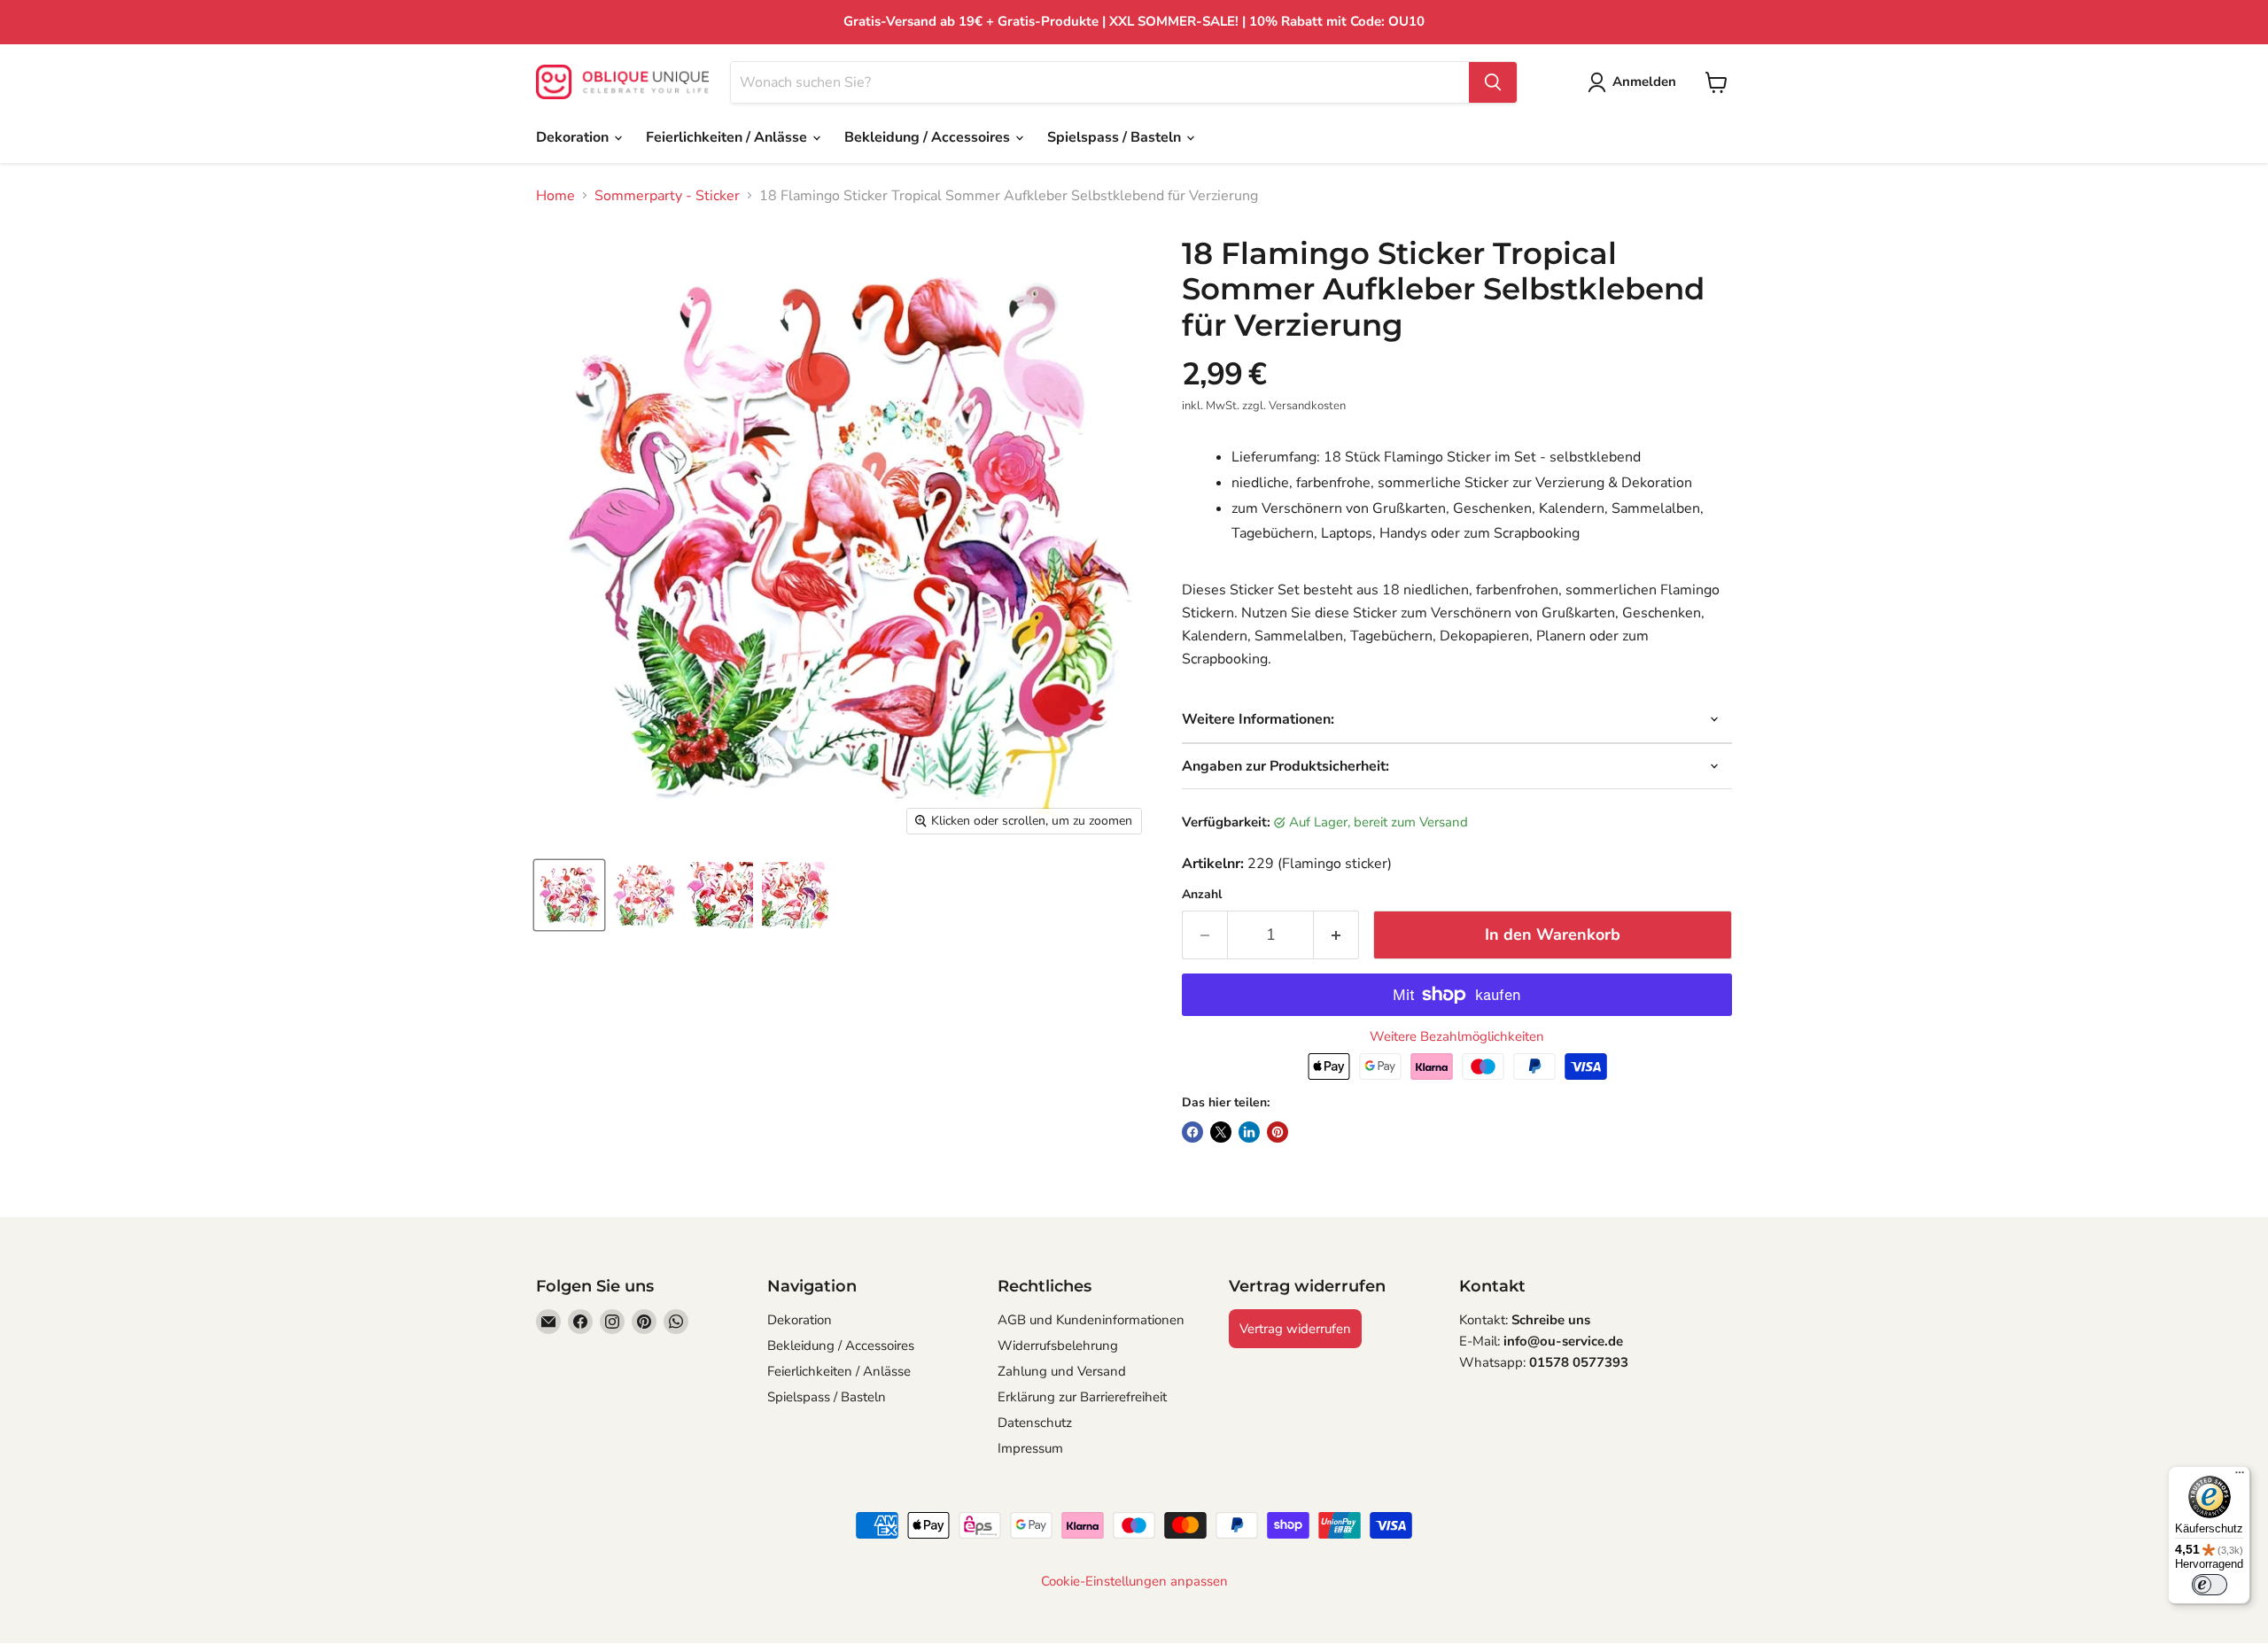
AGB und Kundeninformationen (1091, 1320)
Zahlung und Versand (1062, 1371)
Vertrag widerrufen (1295, 1329)
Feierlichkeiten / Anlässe (728, 137)
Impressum (1030, 1448)
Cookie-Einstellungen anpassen (1134, 1582)
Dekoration (574, 137)
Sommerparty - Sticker (667, 196)
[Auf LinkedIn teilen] (1249, 1132)
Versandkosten (1307, 406)
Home (555, 196)
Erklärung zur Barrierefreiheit (1082, 1397)
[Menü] (2240, 1477)
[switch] (2210, 1585)
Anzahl (1202, 895)
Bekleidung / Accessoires (929, 137)
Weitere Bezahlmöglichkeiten (1457, 1037)
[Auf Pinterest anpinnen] (1278, 1132)
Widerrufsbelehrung (1058, 1346)
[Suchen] (1493, 82)
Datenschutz (1035, 1423)
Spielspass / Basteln (1116, 137)
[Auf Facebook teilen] (1192, 1132)
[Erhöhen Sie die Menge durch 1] (1336, 935)
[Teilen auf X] (1221, 1132)
